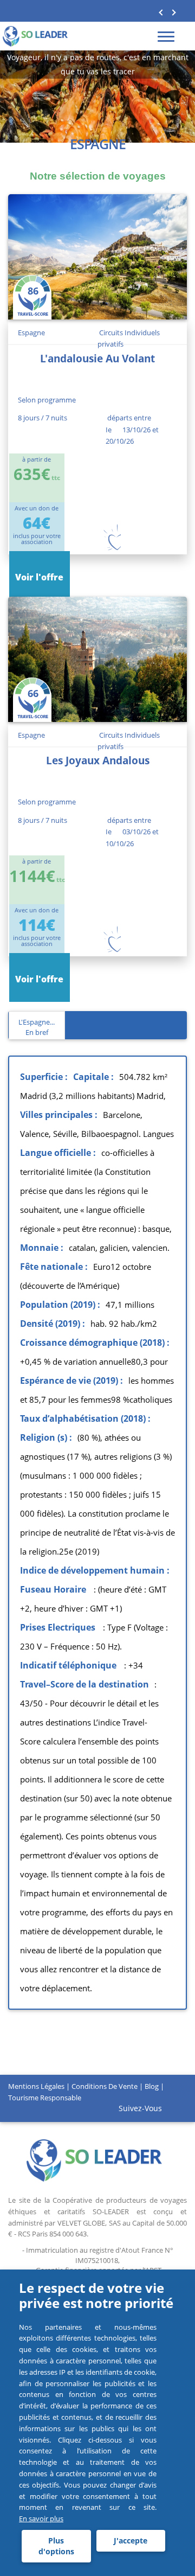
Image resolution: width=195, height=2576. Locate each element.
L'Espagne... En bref (37, 1027)
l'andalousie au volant (97, 359)
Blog (152, 2086)
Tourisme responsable (45, 2098)
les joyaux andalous (98, 760)
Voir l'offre (39, 577)
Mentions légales (36, 2086)
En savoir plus (41, 2519)
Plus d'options (56, 2546)
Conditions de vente (105, 2086)
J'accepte (131, 2540)
